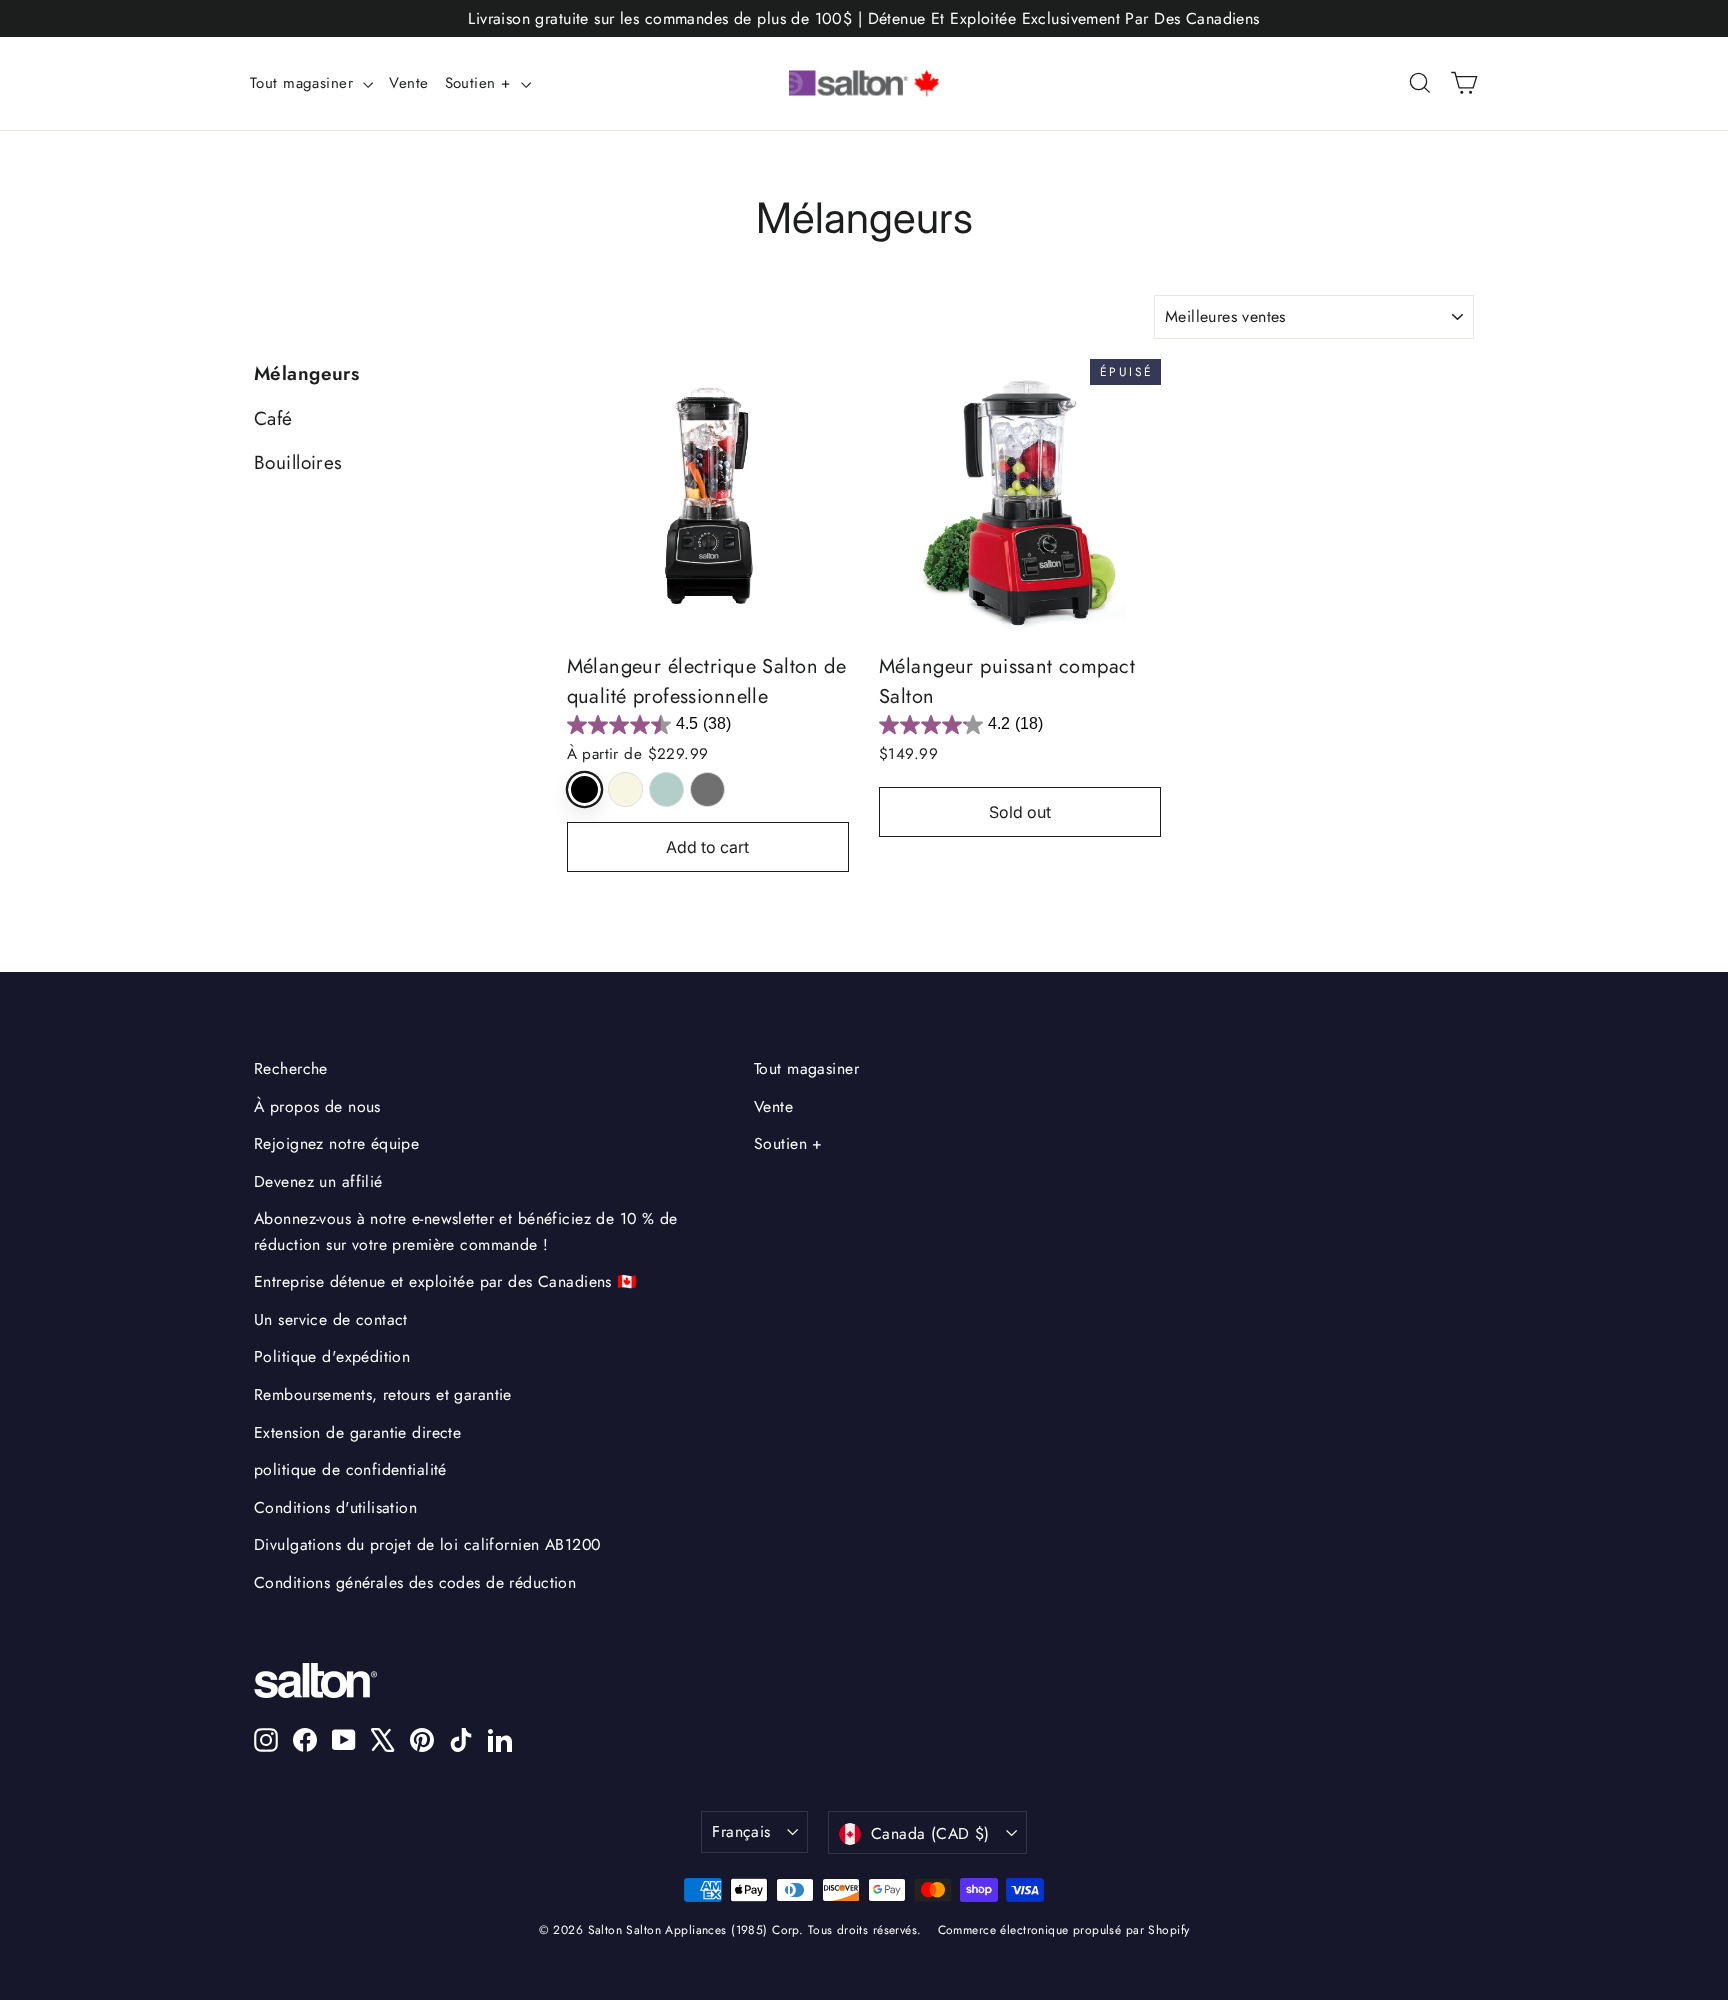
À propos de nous (317, 1106)
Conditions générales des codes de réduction (415, 1582)
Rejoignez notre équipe (336, 1143)
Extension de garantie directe (357, 1432)
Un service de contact (331, 1319)
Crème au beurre (625, 789)
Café (273, 418)
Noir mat (584, 789)
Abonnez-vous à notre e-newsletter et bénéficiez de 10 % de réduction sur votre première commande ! (466, 1231)
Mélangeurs (306, 373)
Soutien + (480, 83)
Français (741, 1831)
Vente (408, 83)
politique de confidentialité (350, 1469)
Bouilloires (298, 462)
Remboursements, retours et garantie (383, 1394)
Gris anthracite (707, 789)
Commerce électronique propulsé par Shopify (1064, 1930)
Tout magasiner (304, 83)
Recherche (291, 1068)
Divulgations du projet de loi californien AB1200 (427, 1544)
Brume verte (666, 789)
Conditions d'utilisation (335, 1507)
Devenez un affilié (318, 1181)
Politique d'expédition (332, 1356)
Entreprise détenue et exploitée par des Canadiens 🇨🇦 (446, 1281)
